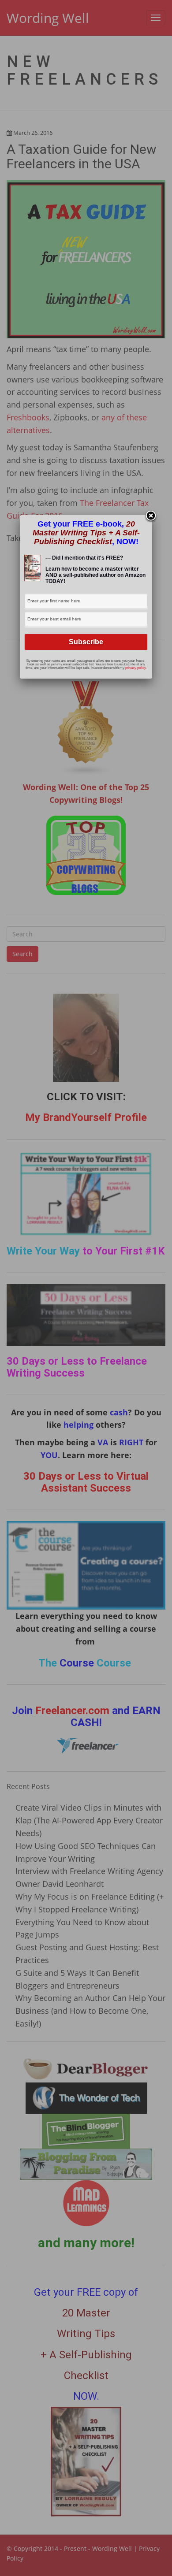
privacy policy (135, 668)
